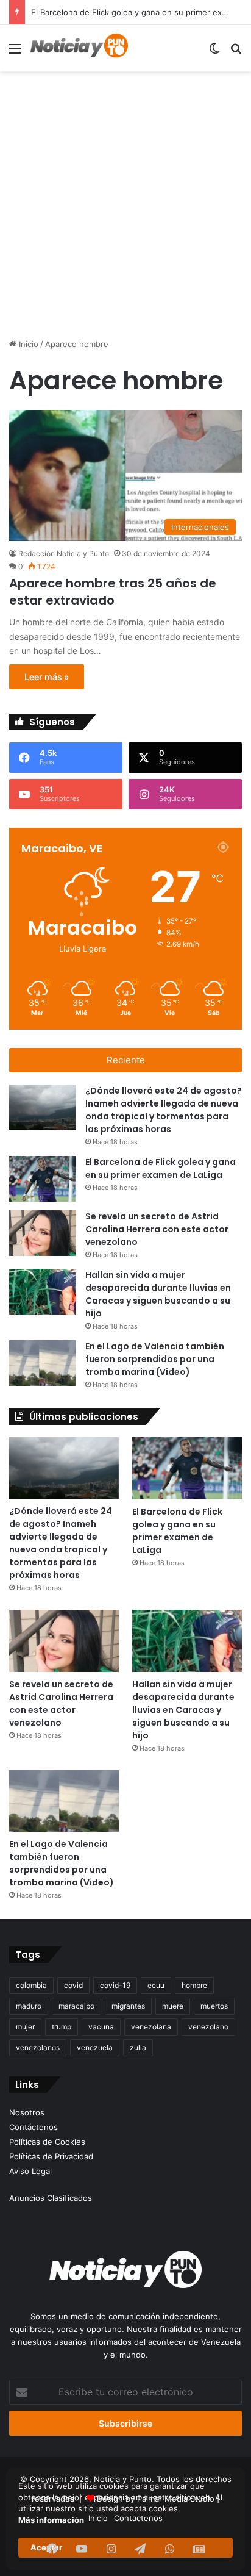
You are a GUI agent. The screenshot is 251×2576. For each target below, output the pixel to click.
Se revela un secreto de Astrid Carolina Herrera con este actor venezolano (157, 1229)
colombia (31, 1985)
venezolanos (38, 2047)
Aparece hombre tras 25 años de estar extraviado (113, 592)
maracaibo (76, 2006)
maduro (29, 2006)
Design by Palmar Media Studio (156, 2499)
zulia (138, 2047)
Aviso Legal (30, 2171)
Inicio (27, 344)
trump (62, 2027)
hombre (194, 1985)
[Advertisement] (125, 206)
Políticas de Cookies (47, 2142)
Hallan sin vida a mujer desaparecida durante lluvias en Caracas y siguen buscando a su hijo (158, 1294)
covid (73, 1985)
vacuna (101, 2027)
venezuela (95, 2047)
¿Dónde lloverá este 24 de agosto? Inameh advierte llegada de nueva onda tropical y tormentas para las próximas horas (164, 1110)
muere (173, 2006)
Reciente (126, 1060)
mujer (25, 2027)
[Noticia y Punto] (79, 48)
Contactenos (138, 2518)
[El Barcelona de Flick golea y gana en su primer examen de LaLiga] (43, 1179)
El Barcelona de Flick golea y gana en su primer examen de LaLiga (161, 1168)
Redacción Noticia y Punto (64, 554)
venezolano (208, 2027)
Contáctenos (34, 2127)
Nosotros (27, 2112)
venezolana (151, 2027)
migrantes (128, 2006)
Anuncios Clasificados (51, 2198)
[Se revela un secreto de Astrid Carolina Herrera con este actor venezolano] (43, 1233)
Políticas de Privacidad (51, 2156)
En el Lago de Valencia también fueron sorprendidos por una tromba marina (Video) (155, 1359)
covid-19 (115, 1985)
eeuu (156, 1985)
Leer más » (47, 677)
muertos (214, 2006)
